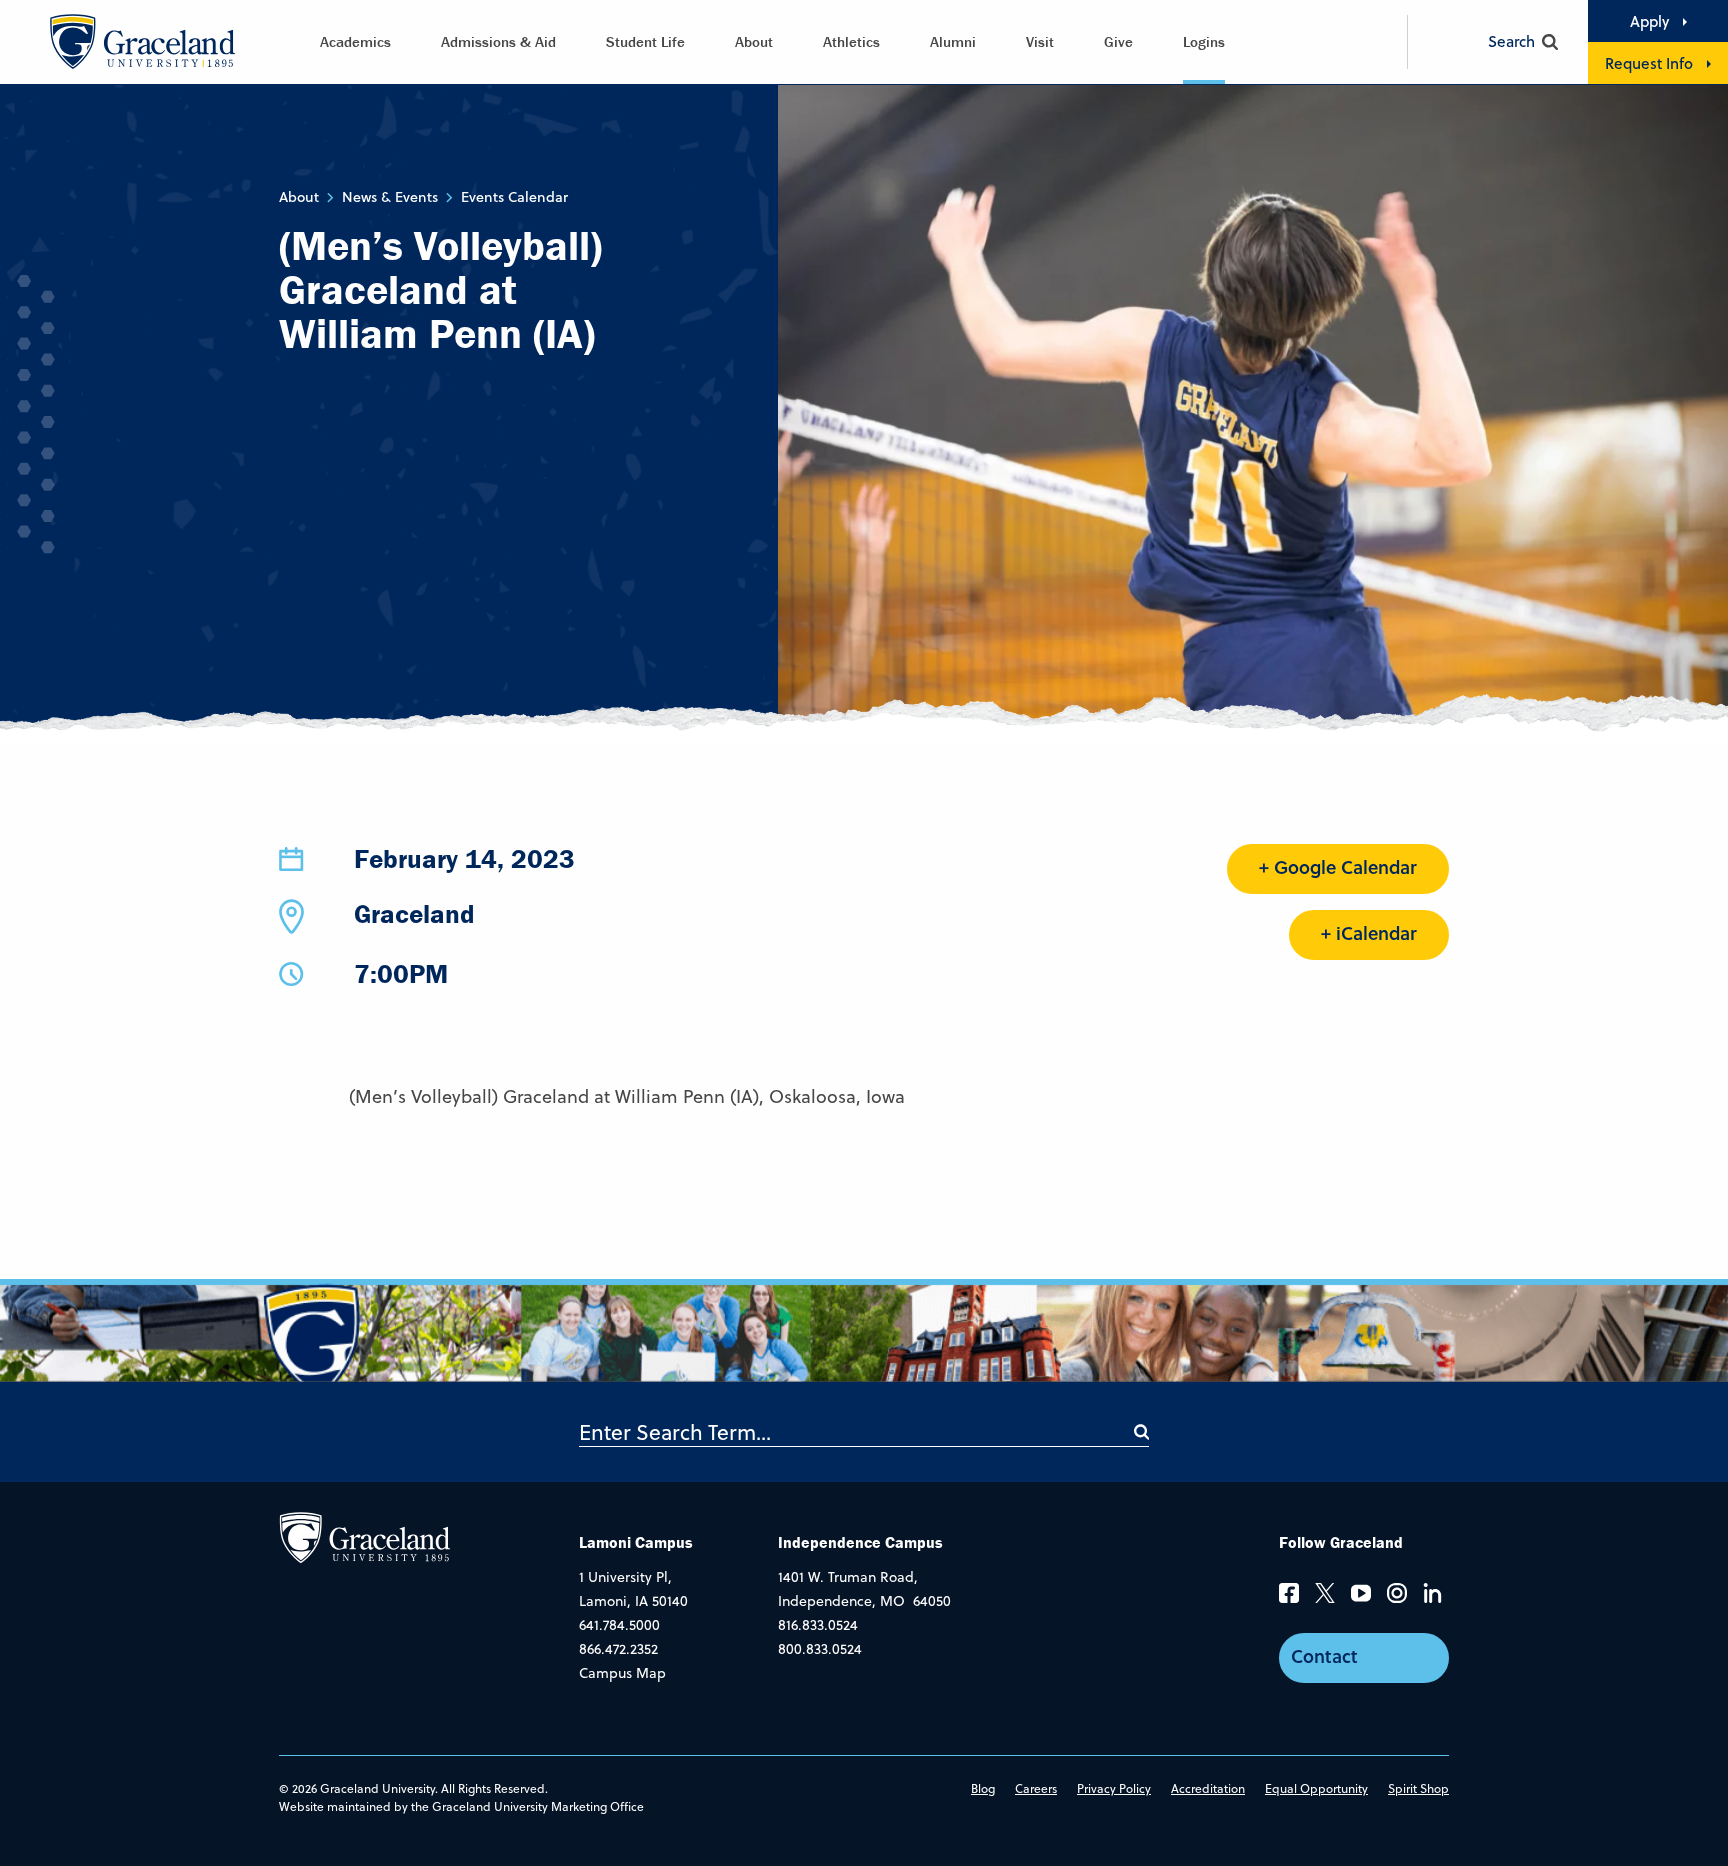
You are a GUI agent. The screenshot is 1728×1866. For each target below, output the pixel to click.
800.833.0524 (820, 1649)
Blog (983, 1788)
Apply (1649, 21)
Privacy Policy (1114, 1788)
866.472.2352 (618, 1649)
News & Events (390, 197)
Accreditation (1208, 1788)
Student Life (645, 41)
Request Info (1649, 63)
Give (1118, 41)
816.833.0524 (818, 1625)
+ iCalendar (1369, 933)
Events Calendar (514, 197)
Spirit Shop (1418, 1788)
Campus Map (622, 1673)
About (754, 41)
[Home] (364, 1537)
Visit (1040, 41)
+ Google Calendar (1338, 867)
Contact (1324, 1656)
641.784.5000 (619, 1625)
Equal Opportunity (1316, 1788)
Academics (355, 41)
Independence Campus (860, 1542)
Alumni (953, 41)
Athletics (851, 41)
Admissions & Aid (498, 41)
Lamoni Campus (636, 1542)
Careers (1036, 1788)
